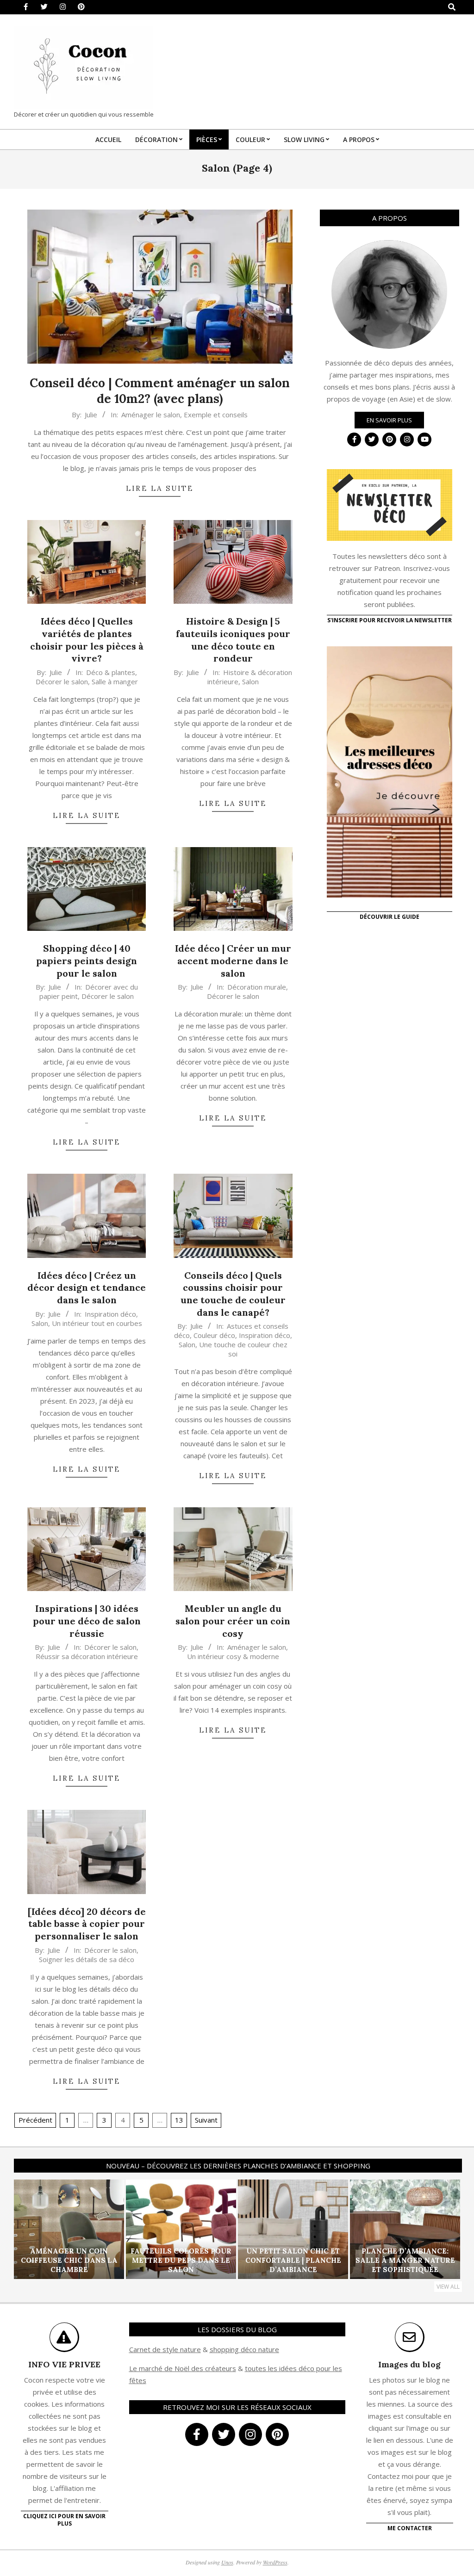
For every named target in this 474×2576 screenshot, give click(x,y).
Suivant (206, 2120)
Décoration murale (257, 987)
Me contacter (410, 2528)
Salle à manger (115, 681)
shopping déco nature (244, 2349)
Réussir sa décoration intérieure (87, 1656)
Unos (227, 2562)
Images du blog (409, 2364)
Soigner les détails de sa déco (87, 1959)
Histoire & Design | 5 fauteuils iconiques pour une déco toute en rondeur (233, 640)
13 (179, 2120)
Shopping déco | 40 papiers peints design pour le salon (87, 960)
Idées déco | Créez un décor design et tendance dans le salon (87, 1288)
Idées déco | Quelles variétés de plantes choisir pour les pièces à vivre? (87, 640)
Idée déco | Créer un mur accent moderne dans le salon (233, 960)
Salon (250, 681)
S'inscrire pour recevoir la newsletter (390, 620)
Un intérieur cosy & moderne (233, 1656)
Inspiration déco (110, 1314)
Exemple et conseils (216, 415)
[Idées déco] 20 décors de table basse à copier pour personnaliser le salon (87, 1924)
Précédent (35, 2120)
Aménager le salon (151, 415)
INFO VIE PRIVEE (64, 2364)
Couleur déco (214, 1335)
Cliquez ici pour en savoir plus (64, 2520)
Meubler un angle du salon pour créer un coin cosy (233, 1621)
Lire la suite (160, 488)
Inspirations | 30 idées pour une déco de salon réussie (87, 1621)
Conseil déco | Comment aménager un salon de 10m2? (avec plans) (160, 391)
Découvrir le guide (390, 917)
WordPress (275, 2562)
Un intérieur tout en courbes (97, 1323)
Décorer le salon (62, 681)
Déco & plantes (111, 672)
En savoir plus (389, 420)
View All (448, 2287)
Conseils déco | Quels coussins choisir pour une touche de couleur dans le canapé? (233, 1294)
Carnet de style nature (165, 2349)
